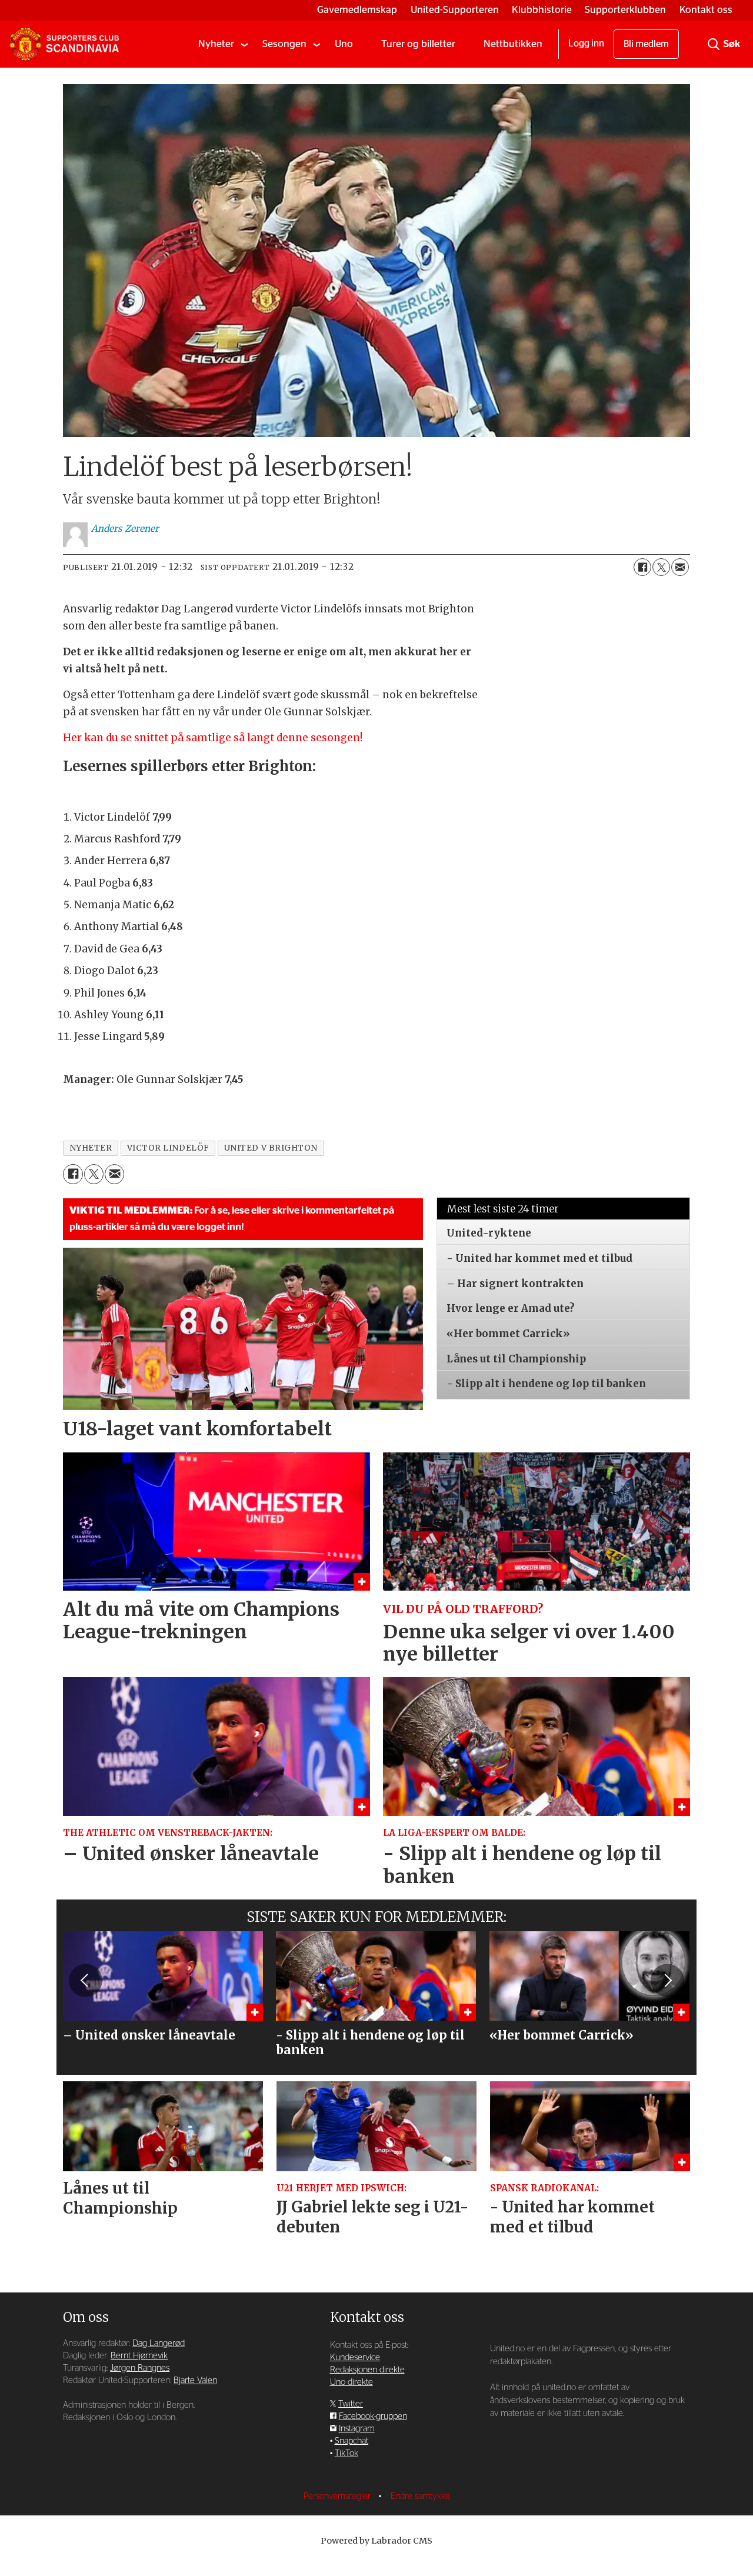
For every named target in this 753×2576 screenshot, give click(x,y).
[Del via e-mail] (680, 567)
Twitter (351, 2404)
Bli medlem (646, 44)
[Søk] (714, 44)
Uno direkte (351, 2382)
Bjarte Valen (195, 2380)
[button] (85, 1980)
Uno (344, 44)
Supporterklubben (625, 10)
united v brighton (271, 1148)
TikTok (346, 2453)
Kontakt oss (706, 10)
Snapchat (351, 2441)
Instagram (357, 2429)
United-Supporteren (455, 10)
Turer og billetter (418, 44)
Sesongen (284, 44)
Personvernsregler (338, 2496)
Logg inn (586, 44)
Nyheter (216, 44)
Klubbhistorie (542, 10)
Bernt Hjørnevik (139, 2356)
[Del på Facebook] (642, 567)
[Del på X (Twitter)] (661, 567)
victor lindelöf (168, 1148)
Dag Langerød (159, 2343)
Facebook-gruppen (373, 2416)
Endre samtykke (420, 2496)
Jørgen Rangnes (140, 2368)
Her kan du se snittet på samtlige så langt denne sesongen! (214, 738)
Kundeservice (355, 2357)
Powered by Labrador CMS (376, 2541)
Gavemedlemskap (357, 10)
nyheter (91, 1148)
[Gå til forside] (64, 44)
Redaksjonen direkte (367, 2370)
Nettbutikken (513, 44)
